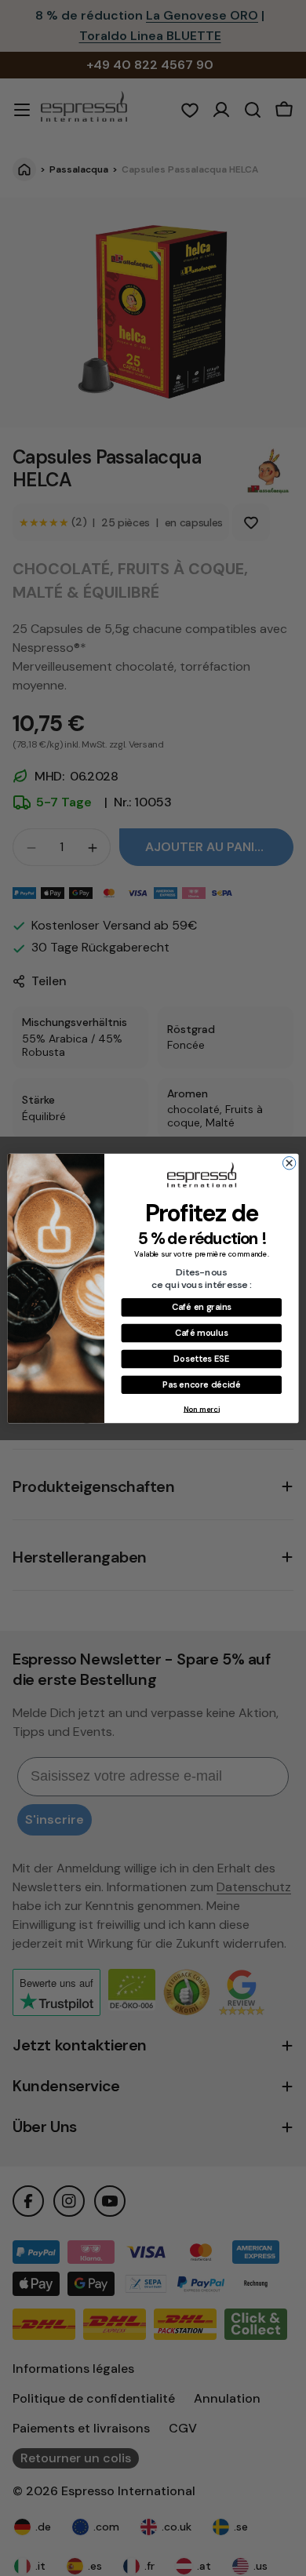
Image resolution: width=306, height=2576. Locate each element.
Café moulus (201, 1333)
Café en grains (202, 1307)
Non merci (202, 1409)
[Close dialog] (289, 1162)
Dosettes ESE (201, 1358)
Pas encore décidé (201, 1384)
